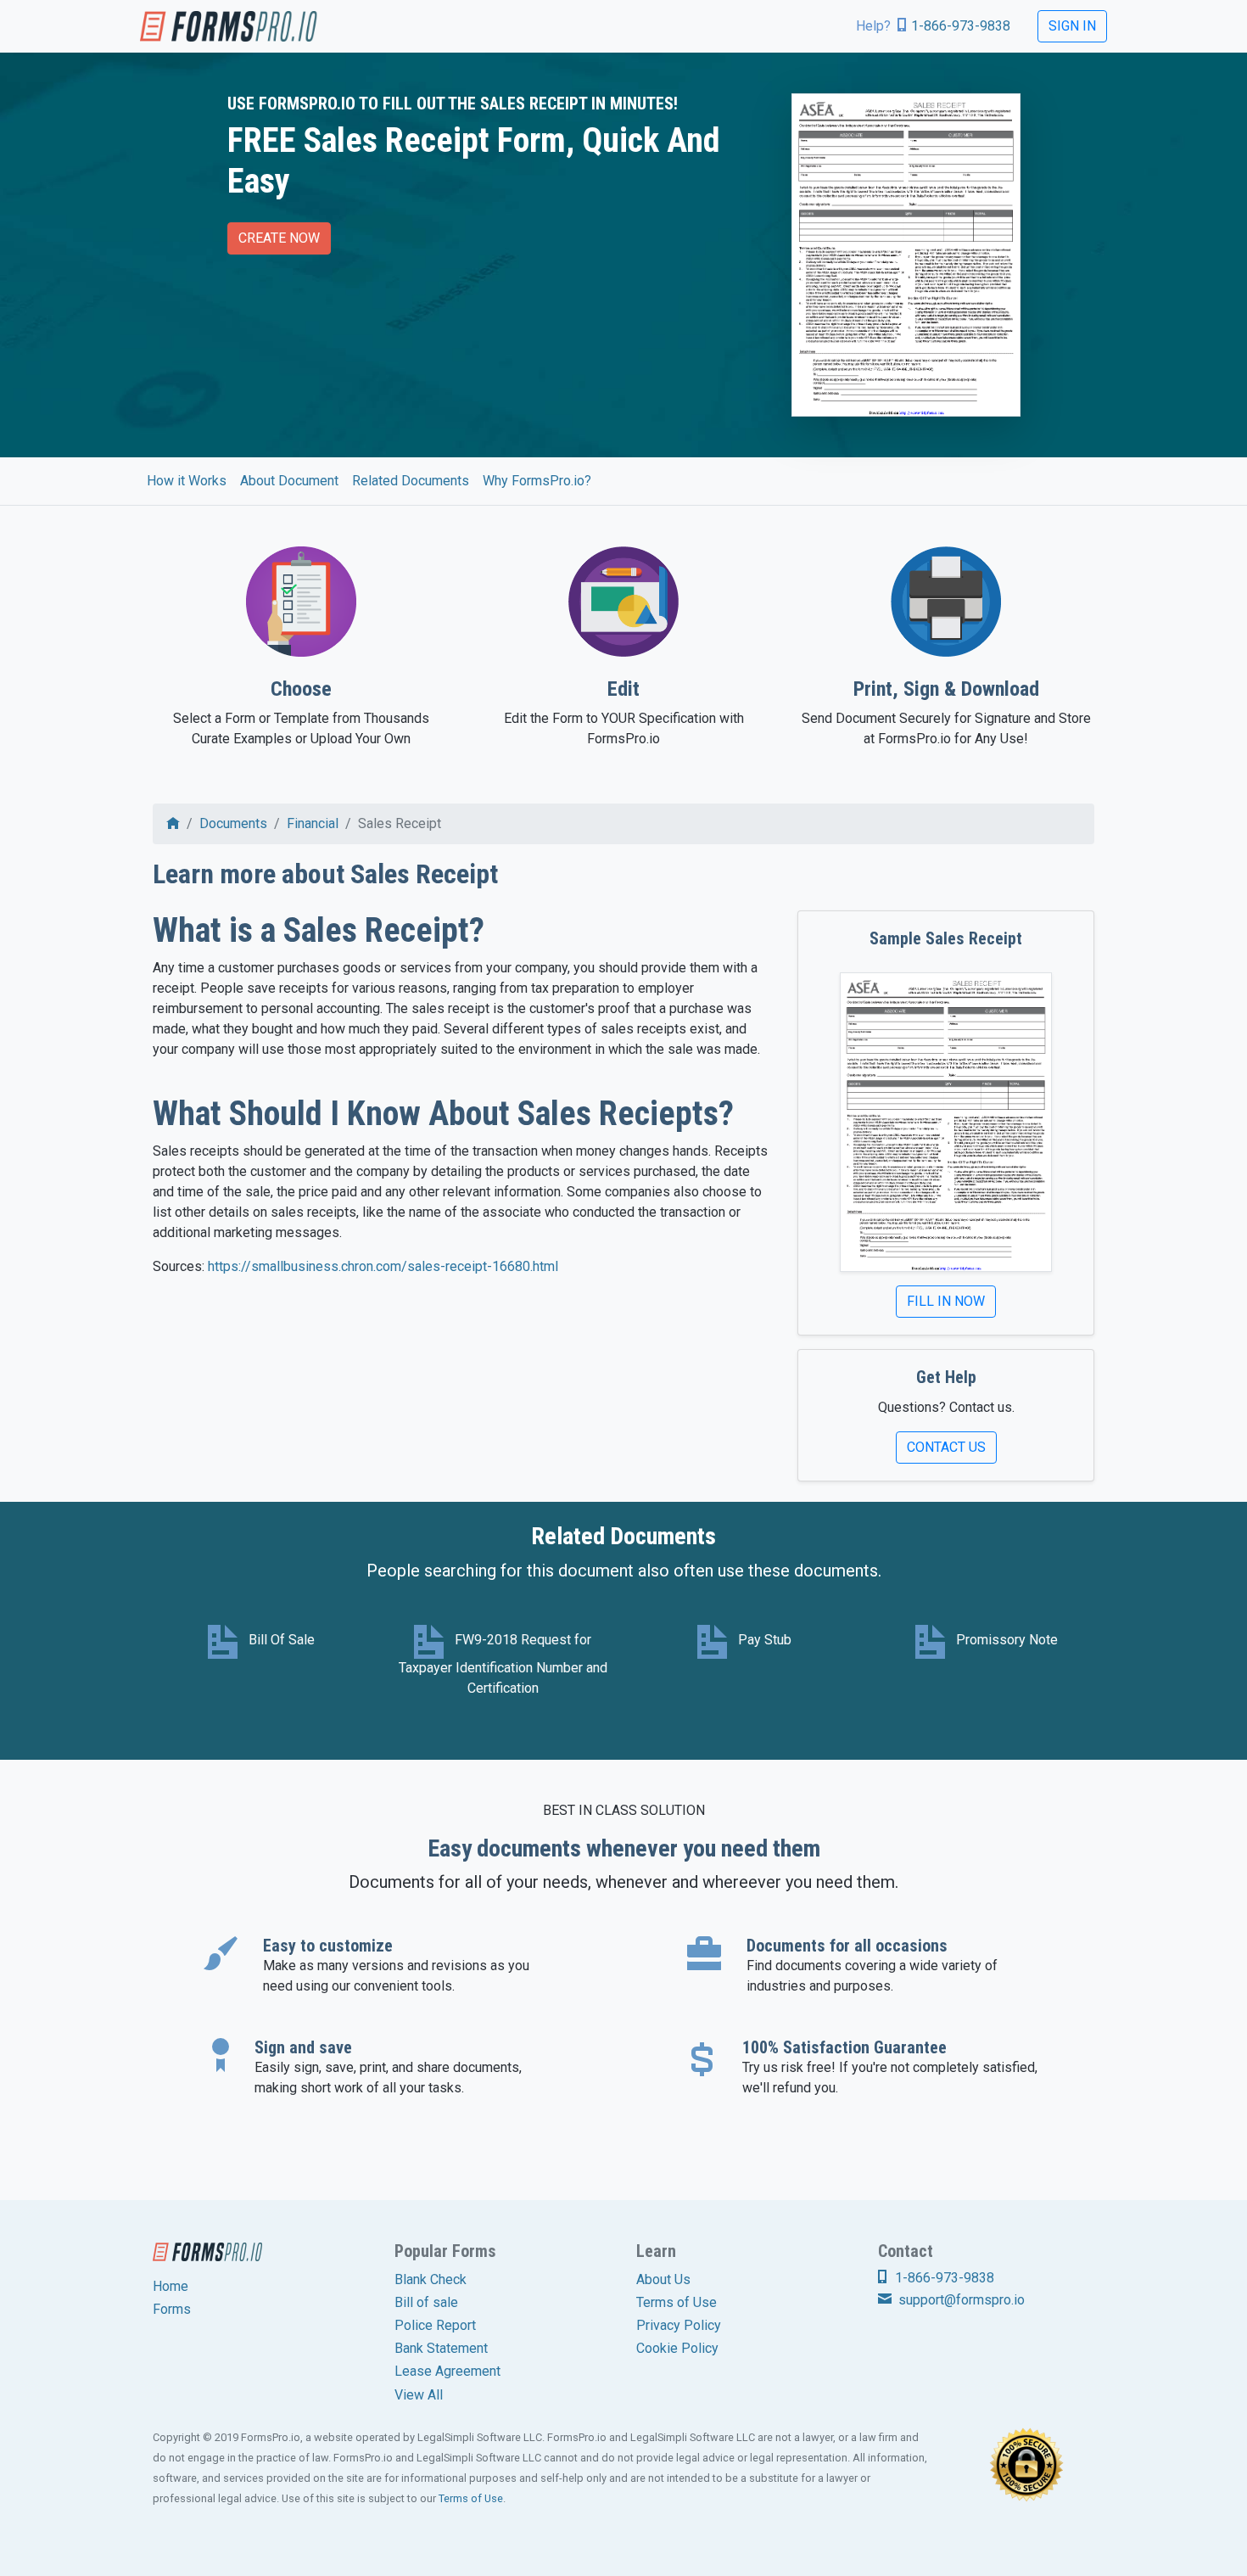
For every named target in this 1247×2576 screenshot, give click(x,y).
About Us (663, 2279)
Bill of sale (426, 2302)
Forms (172, 2309)
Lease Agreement (447, 2371)
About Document (289, 481)
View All (419, 2395)
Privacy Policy (679, 2325)
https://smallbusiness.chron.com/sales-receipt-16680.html (383, 1266)
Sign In (1072, 26)
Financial (313, 823)
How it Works (187, 481)
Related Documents (411, 481)
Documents (233, 823)
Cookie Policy (677, 2348)
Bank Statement (441, 2348)
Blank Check (431, 2279)
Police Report (435, 2325)
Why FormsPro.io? (537, 481)
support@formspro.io (960, 2300)
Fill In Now (946, 1301)
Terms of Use (677, 2302)
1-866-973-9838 (961, 26)
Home (171, 2286)
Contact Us (946, 1447)
